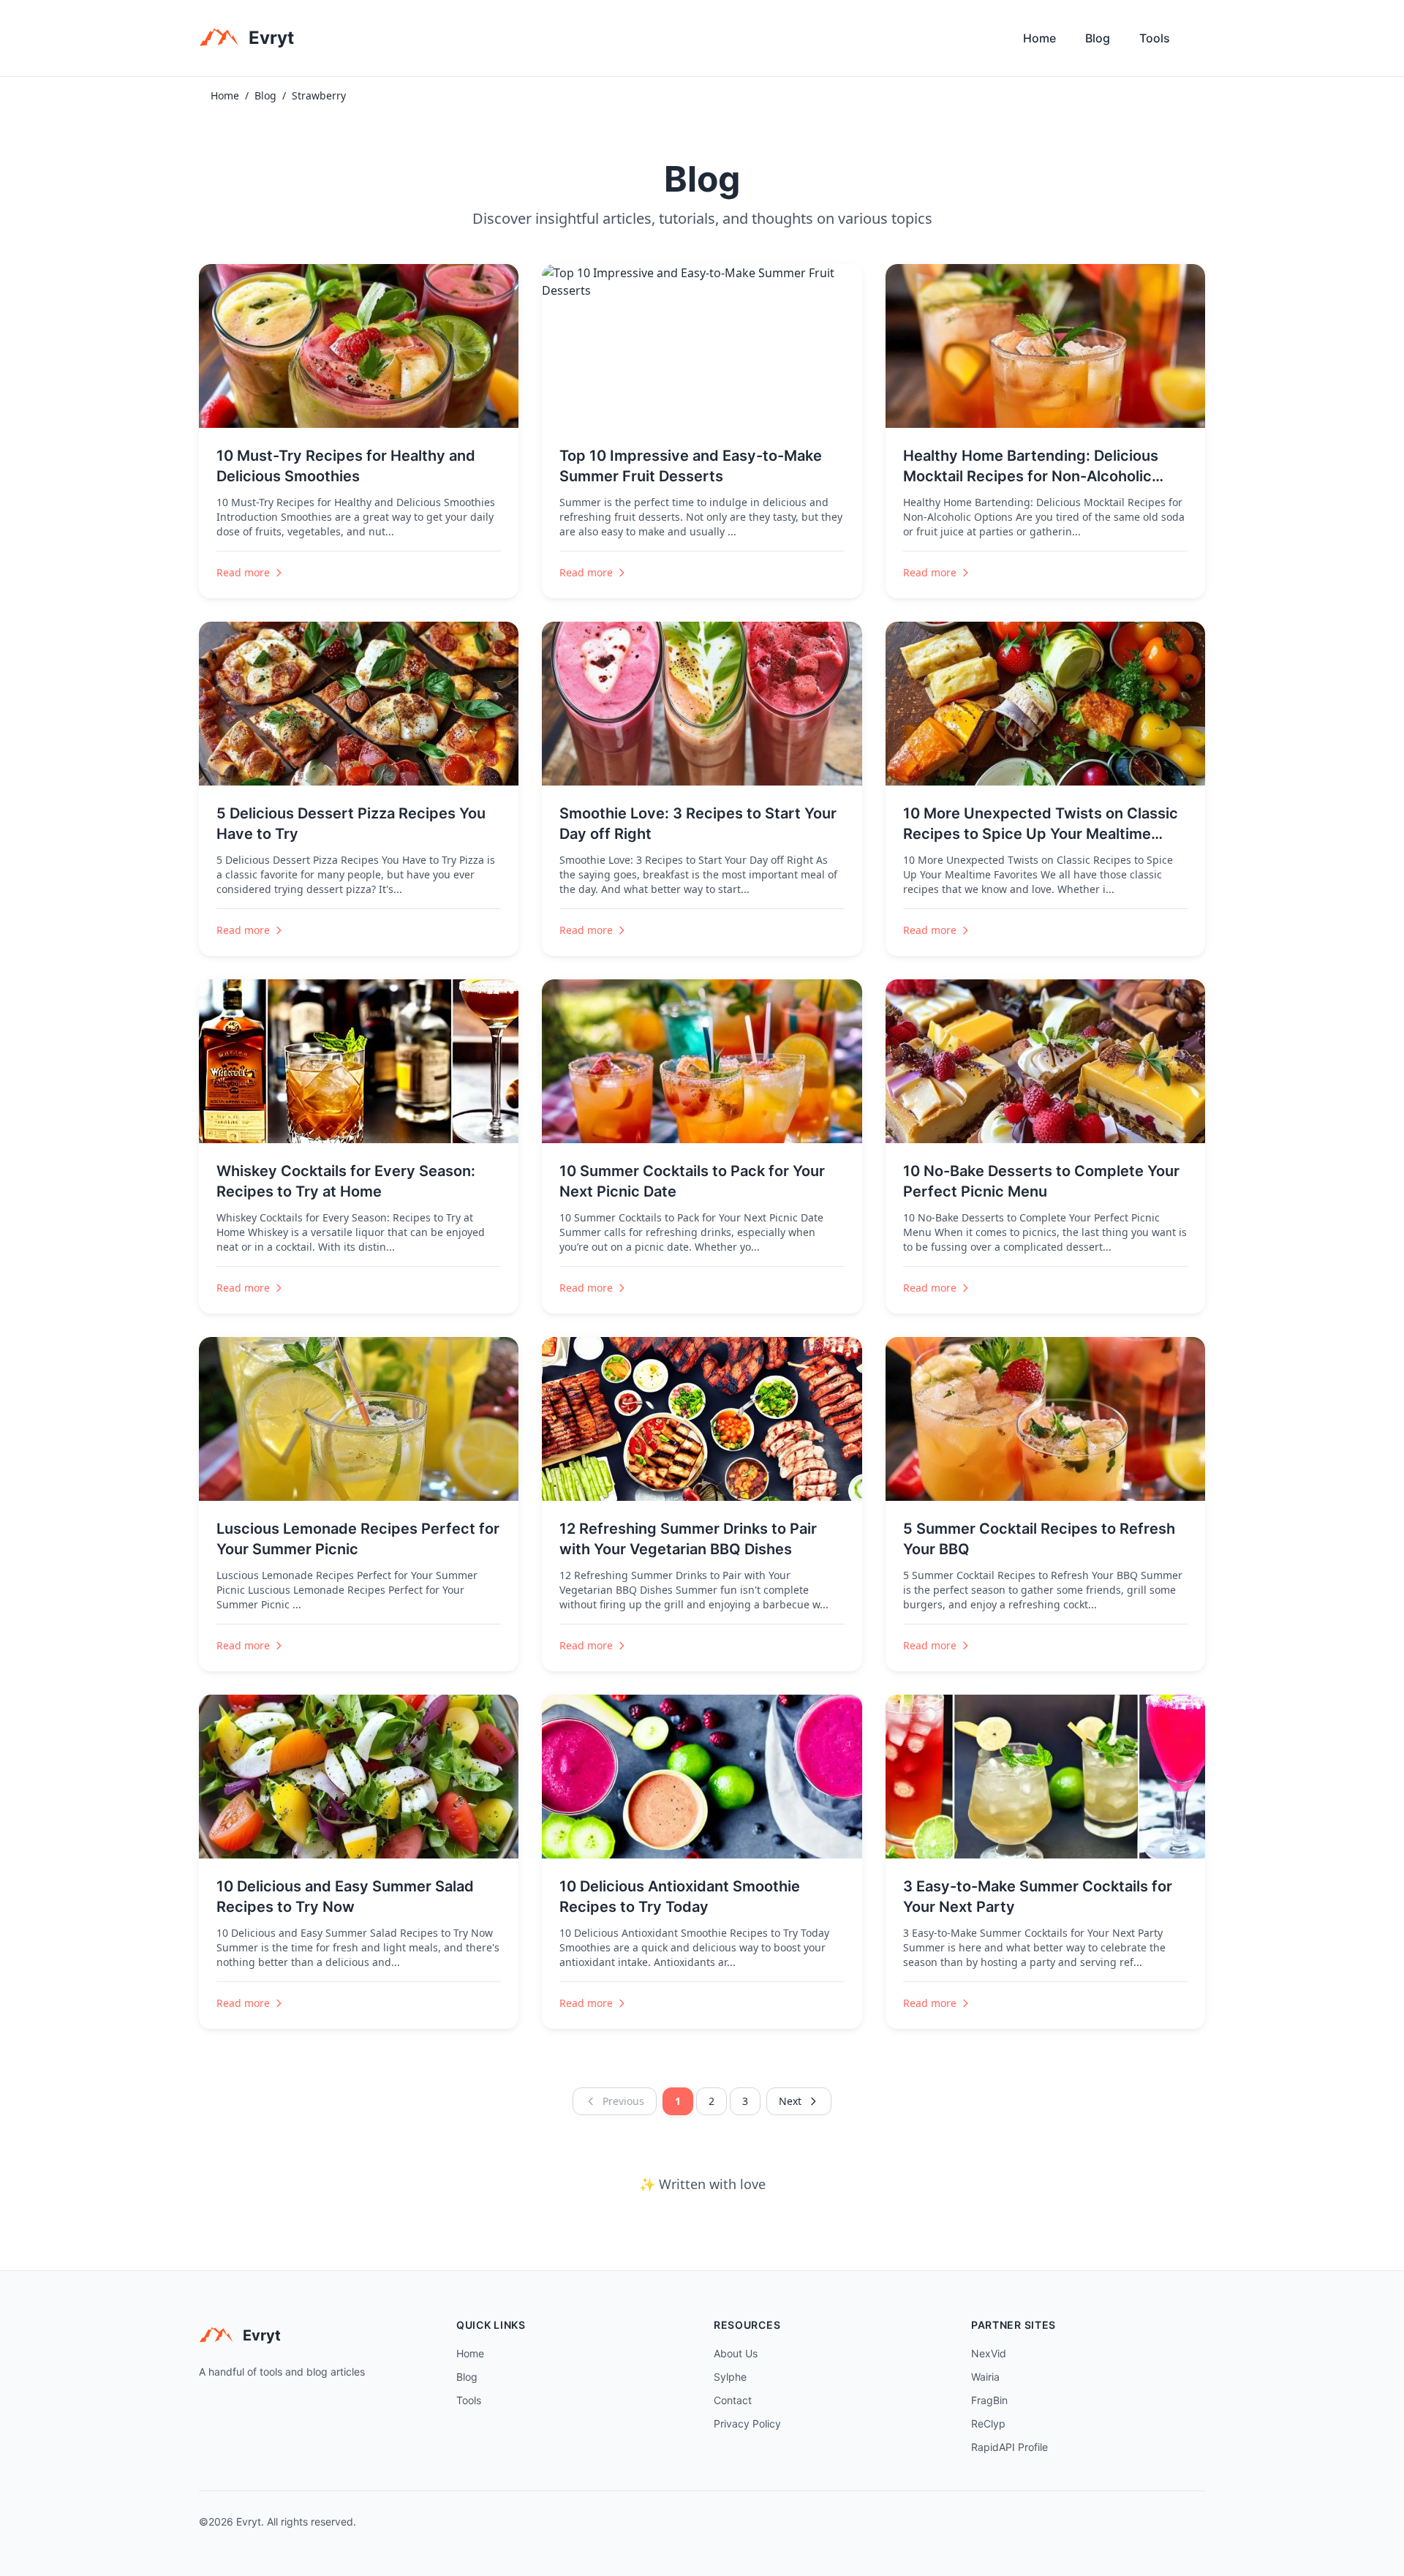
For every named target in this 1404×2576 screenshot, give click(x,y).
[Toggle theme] (1199, 42)
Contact (733, 2400)
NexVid (989, 2353)
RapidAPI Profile (1009, 2447)
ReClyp (988, 2424)
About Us (736, 2353)
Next (790, 2101)
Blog (1098, 38)
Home (1039, 38)
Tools (1155, 38)
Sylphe (730, 2377)
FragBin (989, 2400)
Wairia (985, 2377)
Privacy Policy (747, 2424)
